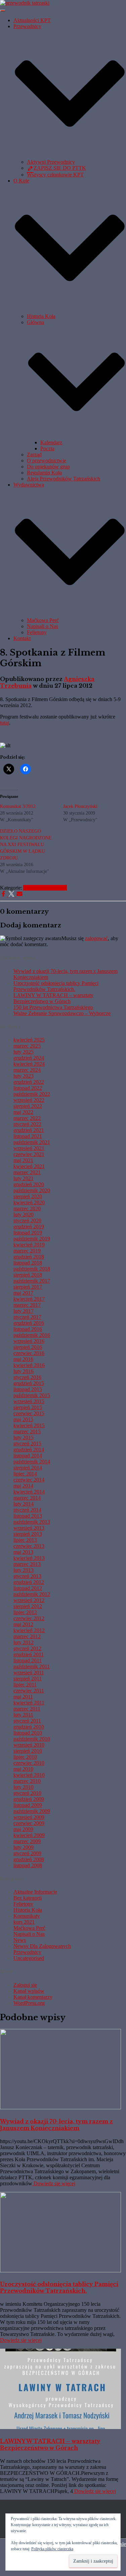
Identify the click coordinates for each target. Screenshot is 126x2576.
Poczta (47, 448)
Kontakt (22, 638)
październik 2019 (32, 1239)
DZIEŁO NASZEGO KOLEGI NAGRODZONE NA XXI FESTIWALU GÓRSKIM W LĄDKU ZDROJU (26, 845)
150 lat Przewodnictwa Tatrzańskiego (53, 1007)
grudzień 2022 (29, 1082)
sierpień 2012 (28, 1606)
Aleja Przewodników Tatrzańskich (64, 479)
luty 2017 (24, 1311)
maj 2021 (23, 1160)
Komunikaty (27, 1916)
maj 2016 (23, 1359)
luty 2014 (24, 1504)
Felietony (37, 632)
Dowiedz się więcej (54, 2183)
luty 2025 (24, 1052)
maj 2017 (23, 1293)
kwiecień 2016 (29, 1365)
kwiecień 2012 (29, 1630)
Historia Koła (41, 316)
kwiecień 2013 (29, 1558)
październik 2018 (32, 1269)
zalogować (96, 938)
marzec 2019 (27, 1251)
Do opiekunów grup (48, 467)
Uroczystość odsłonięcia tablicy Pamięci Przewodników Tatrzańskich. (56, 986)
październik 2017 (32, 1281)
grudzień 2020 (29, 1184)
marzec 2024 (27, 1070)
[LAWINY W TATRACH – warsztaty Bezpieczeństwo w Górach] (60, 2427)
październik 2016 (32, 1335)
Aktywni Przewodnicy (51, 162)
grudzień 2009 (29, 1799)
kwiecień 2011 (29, 1703)
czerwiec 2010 (29, 1763)
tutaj (5, 723)
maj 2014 (23, 1486)
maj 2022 (23, 1112)
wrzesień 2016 (29, 1341)
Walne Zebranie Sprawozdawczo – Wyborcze (62, 1013)
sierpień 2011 (28, 1679)
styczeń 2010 (27, 1793)
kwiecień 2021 (29, 1166)
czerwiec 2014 (29, 1480)
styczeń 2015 (27, 1444)
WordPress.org (29, 2003)
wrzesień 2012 (29, 1600)
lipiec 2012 (25, 1612)
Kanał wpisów (29, 1991)
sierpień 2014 (28, 1468)
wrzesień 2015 (29, 1401)
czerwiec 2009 (29, 1823)
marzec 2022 (27, 1118)
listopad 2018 (28, 1263)
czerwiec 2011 (29, 1691)
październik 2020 (32, 1190)
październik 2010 (32, 1739)
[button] (70, 156)
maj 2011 (23, 1697)
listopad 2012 (28, 1588)
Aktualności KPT (32, 20)
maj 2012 (23, 1624)
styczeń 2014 (27, 1510)
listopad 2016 (28, 1329)
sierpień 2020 (28, 1196)
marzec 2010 (27, 1781)
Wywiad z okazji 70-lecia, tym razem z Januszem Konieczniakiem (56, 2125)
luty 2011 (23, 1715)
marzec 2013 (27, 1564)
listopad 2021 (28, 1136)
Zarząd (34, 454)
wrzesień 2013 (29, 1528)
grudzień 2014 (29, 1450)
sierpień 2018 (28, 1275)
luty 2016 (24, 1371)
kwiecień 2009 (29, 1835)
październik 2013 (32, 1522)
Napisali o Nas (43, 626)
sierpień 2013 (28, 1534)
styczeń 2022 (27, 1124)
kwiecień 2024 (29, 1064)
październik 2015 (32, 1395)
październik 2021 (32, 1142)
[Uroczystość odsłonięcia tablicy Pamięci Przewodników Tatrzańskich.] (60, 2270)
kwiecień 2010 (29, 1775)
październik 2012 (32, 1594)
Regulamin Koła (44, 473)
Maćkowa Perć (43, 620)
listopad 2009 (28, 1805)
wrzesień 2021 (29, 1148)
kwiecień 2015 (29, 1425)
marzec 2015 (27, 1431)
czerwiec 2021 (29, 1154)
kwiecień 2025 (29, 1040)
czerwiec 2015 (29, 1413)
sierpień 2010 (28, 1751)
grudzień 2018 (29, 1257)
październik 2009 (32, 1811)
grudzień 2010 (29, 1727)
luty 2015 (24, 1437)
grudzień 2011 (29, 1654)
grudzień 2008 (29, 1859)
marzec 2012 (27, 1636)
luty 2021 (24, 1178)
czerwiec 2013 (29, 1546)
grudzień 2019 (29, 1227)
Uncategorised (29, 1958)
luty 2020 (24, 1215)
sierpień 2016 (28, 1347)
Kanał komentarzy (33, 1997)
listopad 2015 (28, 1389)
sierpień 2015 (28, 1407)
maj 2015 (23, 1419)
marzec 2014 (27, 1498)
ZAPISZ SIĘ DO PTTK (60, 168)
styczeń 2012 (27, 1648)
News (20, 1940)
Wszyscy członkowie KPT (55, 175)
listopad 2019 (28, 1233)
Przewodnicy (27, 1952)
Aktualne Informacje (45, 888)
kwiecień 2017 (29, 1299)
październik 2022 (32, 1094)
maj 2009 (23, 1829)
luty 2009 (24, 1847)
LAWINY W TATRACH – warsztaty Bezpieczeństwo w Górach (53, 998)
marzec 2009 (27, 1841)
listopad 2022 (28, 1088)
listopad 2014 (28, 1456)
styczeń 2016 (27, 1377)
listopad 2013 (28, 1516)
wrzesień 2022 (29, 1100)
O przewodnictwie (47, 461)
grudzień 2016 (29, 1323)
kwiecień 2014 (29, 1492)
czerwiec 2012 (29, 1618)
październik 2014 (32, 1462)
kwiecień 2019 (29, 1245)
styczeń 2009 (27, 1853)
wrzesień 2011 (29, 1673)
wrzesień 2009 (29, 1817)
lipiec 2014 (25, 1474)
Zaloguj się (25, 1985)
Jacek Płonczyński (80, 806)
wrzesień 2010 (29, 1745)
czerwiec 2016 (29, 1353)
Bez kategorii (28, 1898)
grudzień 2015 (29, 1383)
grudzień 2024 (29, 1058)
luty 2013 (24, 1570)
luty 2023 (24, 1076)
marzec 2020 (27, 1208)
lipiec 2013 (25, 1540)
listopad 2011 (28, 1660)
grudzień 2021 (29, 1130)
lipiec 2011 (25, 1685)
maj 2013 (23, 1552)
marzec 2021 (27, 1172)
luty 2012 (24, 1642)
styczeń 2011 (27, 1721)
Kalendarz (51, 442)
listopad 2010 (28, 1733)
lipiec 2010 (25, 1757)
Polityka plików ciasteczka (52, 2549)
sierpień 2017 (28, 1287)
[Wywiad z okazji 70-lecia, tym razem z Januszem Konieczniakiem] (60, 2107)
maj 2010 (23, 1769)
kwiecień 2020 (29, 1202)
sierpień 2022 (28, 1106)
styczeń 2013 (27, 1576)
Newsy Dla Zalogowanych (42, 1946)
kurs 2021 (24, 1922)
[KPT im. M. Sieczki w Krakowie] (25, 3)
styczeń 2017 (27, 1317)
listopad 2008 (28, 1865)
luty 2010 (24, 1787)
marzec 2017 (27, 1305)
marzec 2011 (27, 1709)
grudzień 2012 (29, 1582)
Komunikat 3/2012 (18, 806)
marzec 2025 (27, 1046)
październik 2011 (32, 1666)
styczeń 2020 (27, 1221)
